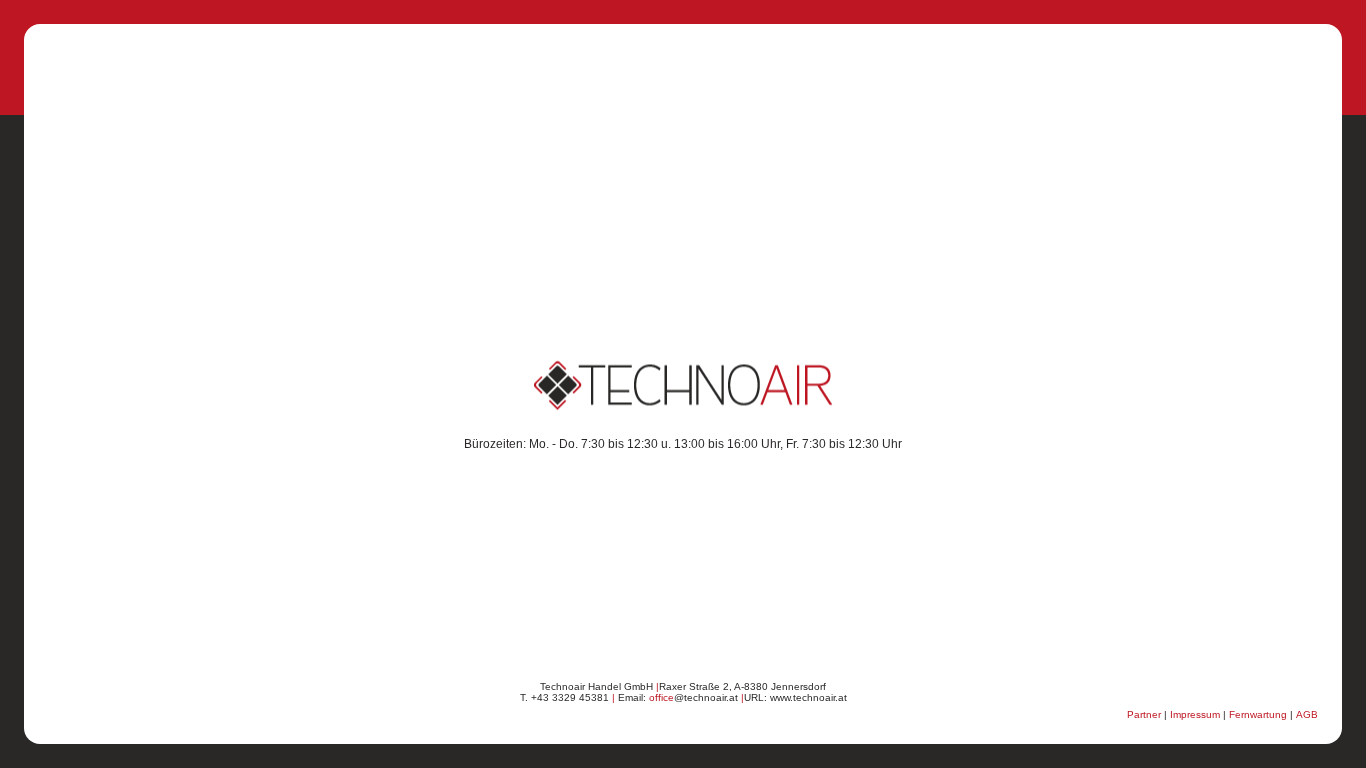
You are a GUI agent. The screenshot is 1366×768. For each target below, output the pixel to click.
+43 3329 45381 (570, 697)
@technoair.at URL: (709, 697)
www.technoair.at (808, 697)
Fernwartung (1258, 714)
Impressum (1195, 714)
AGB (1307, 714)
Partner (1144, 714)
